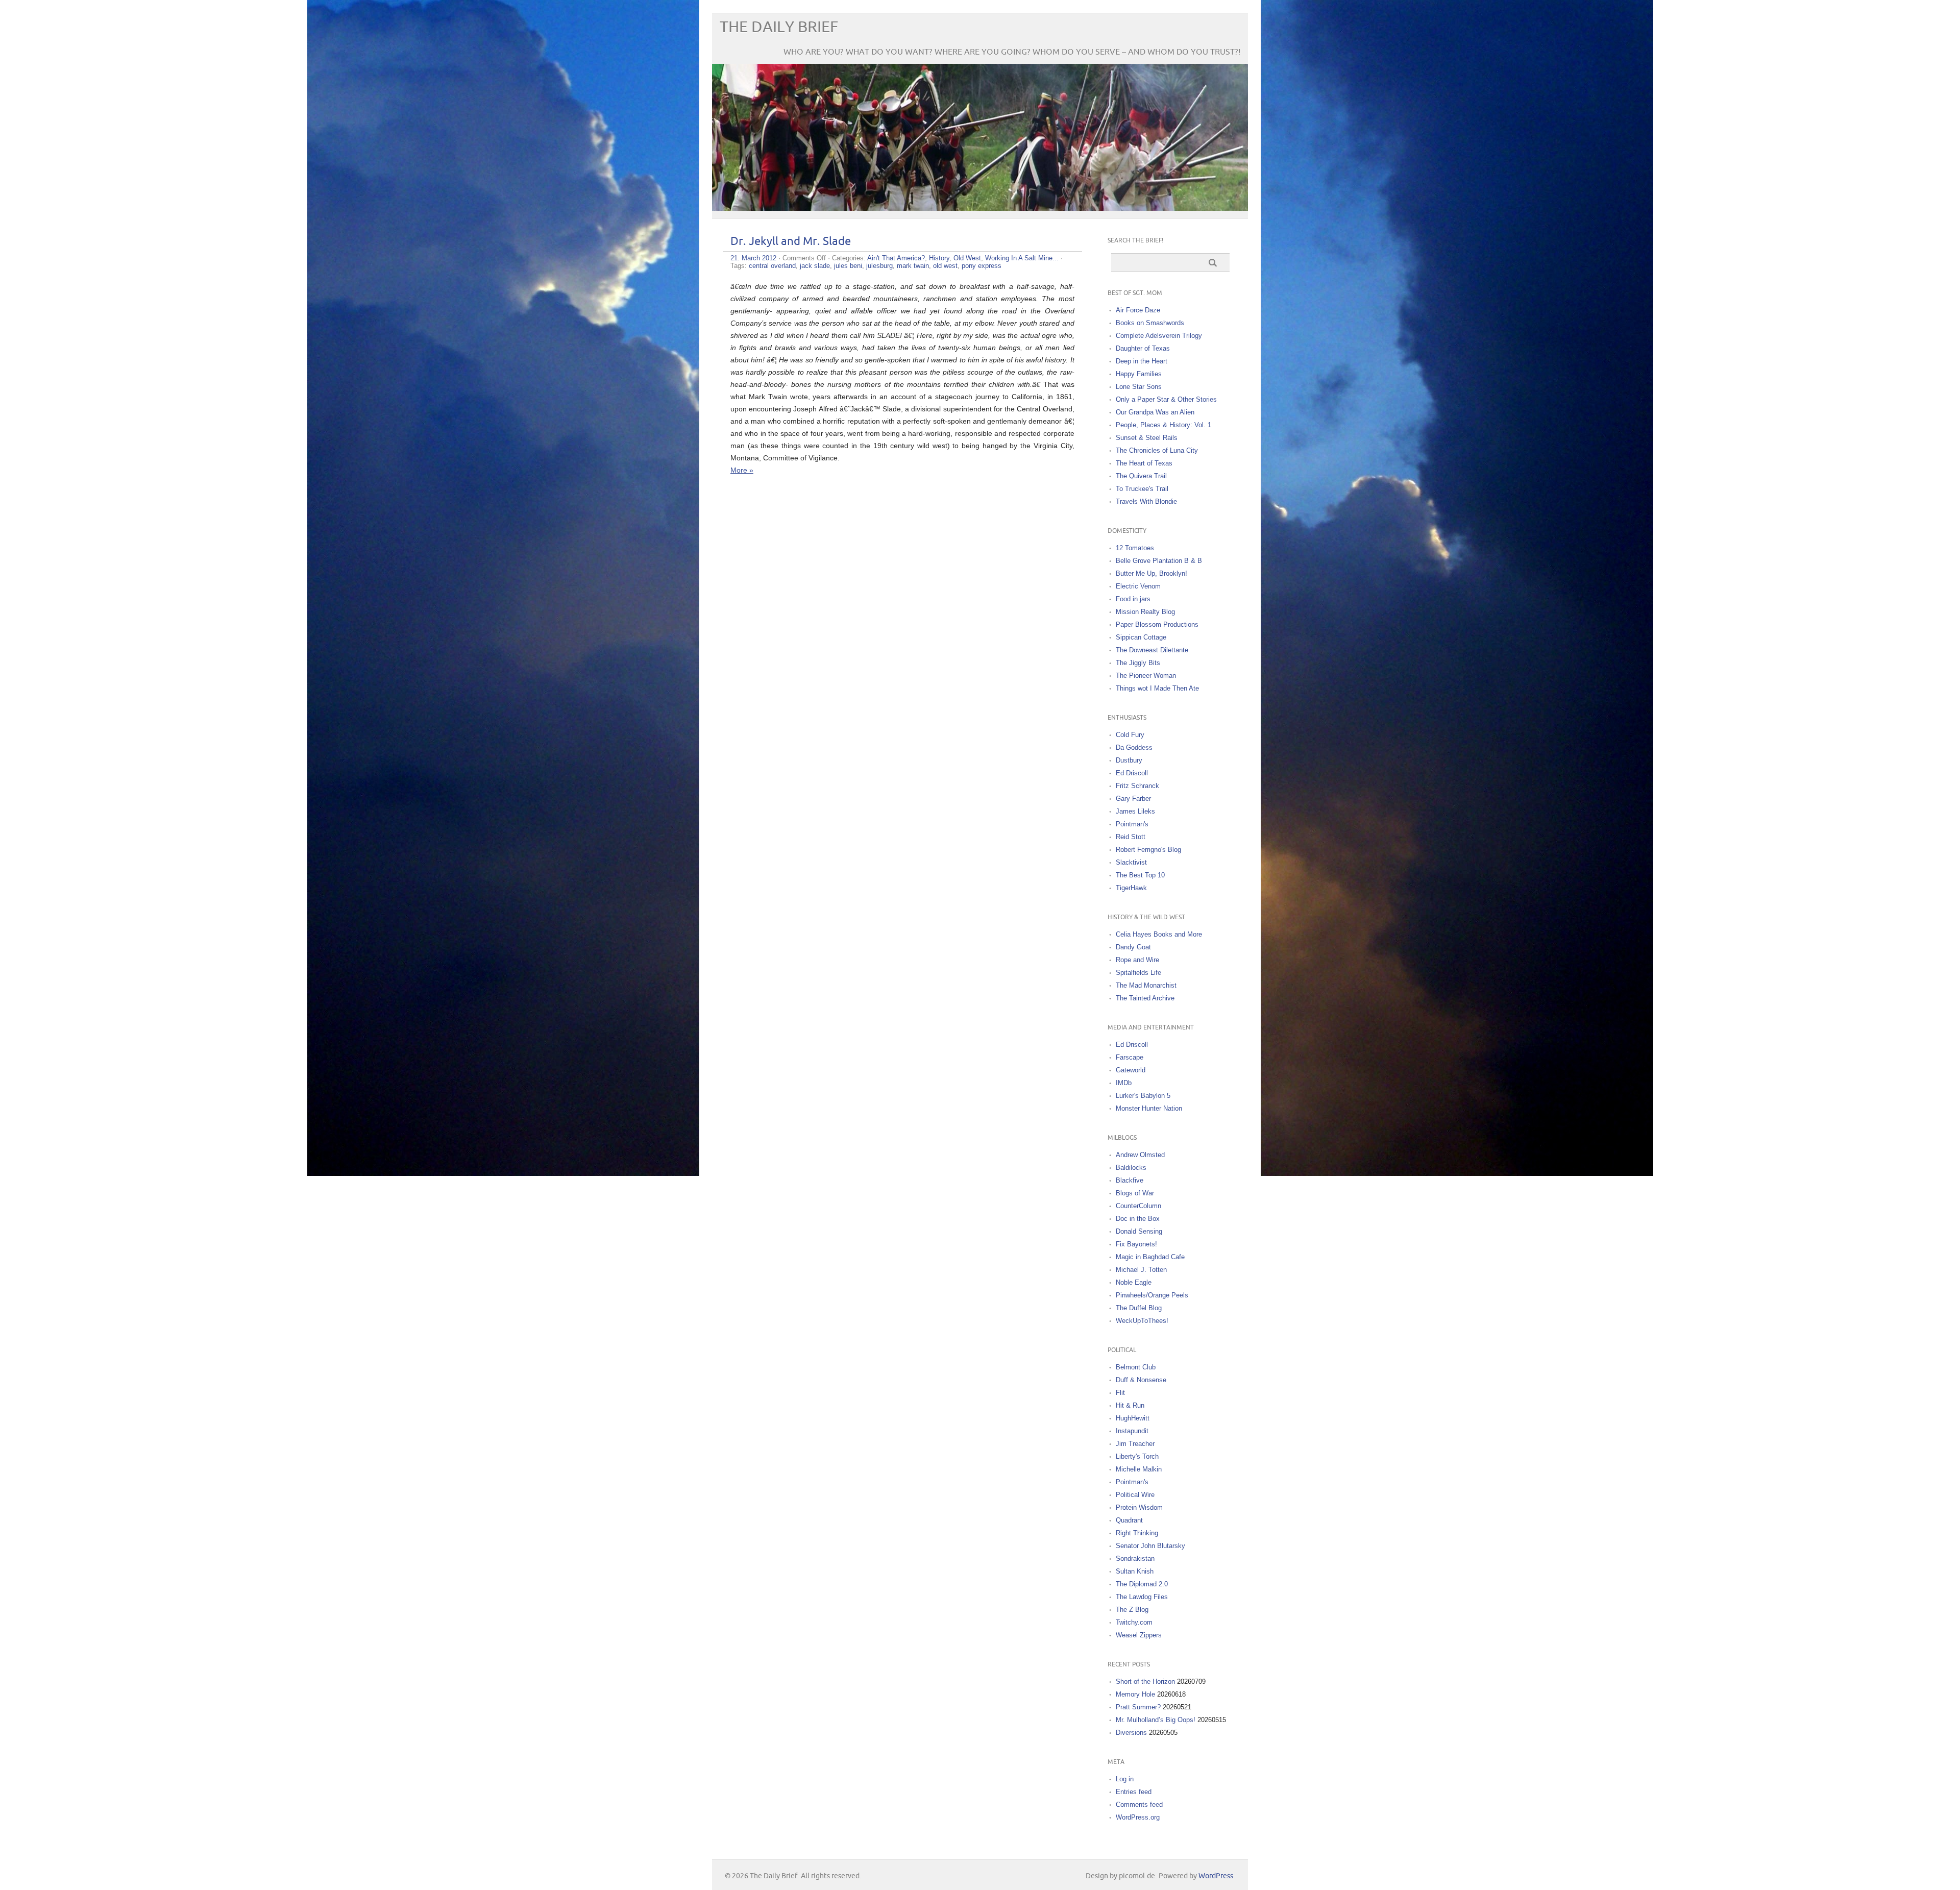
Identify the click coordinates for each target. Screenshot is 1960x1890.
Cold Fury (1130, 735)
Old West (967, 258)
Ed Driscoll (1132, 773)
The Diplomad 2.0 (1142, 1584)
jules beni (848, 266)
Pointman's (1132, 824)
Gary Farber (1133, 799)
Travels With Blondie (1146, 501)
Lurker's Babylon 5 (1143, 1096)
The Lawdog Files (1142, 1597)
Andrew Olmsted (1140, 1155)
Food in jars (1133, 599)
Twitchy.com (1134, 1622)
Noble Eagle (1134, 1282)
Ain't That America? (896, 258)
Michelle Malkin (1139, 1469)
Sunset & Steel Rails (1147, 438)
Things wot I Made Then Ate (1157, 688)
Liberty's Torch (1137, 1456)
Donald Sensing (1139, 1231)
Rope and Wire (1137, 960)
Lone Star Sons (1139, 387)
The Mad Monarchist (1146, 985)
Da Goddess (1134, 747)
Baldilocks (1131, 1168)
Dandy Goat (1133, 947)
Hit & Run (1130, 1405)
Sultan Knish (1135, 1571)
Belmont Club (1136, 1367)
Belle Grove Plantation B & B (1159, 561)
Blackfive (1130, 1180)
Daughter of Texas (1143, 348)
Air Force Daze (1138, 310)
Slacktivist (1131, 862)
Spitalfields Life (1138, 973)
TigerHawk (1131, 888)
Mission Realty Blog (1145, 612)
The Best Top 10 (1140, 875)
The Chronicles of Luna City (1157, 450)
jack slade (815, 266)
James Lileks (1135, 811)
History (939, 258)
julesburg (879, 266)
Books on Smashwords (1150, 323)
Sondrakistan (1135, 1558)
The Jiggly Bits (1138, 663)
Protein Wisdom (1139, 1507)
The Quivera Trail (1141, 476)
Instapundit (1132, 1431)
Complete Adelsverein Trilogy (1159, 336)
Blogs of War (1135, 1193)
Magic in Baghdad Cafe (1150, 1257)
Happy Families (1139, 374)
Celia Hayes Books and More (1159, 934)
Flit (1120, 1393)
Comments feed (1139, 1805)
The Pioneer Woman (1146, 676)
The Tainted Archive (1145, 998)
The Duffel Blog (1139, 1308)
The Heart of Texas (1144, 463)
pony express (982, 266)
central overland (772, 266)
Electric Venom (1138, 586)
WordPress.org (1138, 1817)
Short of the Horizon (1145, 1682)
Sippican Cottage (1141, 637)
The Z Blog (1132, 1610)
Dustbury (1129, 760)
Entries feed (1134, 1792)
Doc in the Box (1138, 1219)
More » (742, 470)
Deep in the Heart (1142, 361)
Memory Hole (1135, 1694)
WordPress (1216, 1876)
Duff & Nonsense (1141, 1380)
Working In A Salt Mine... (1022, 258)
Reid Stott (1131, 837)
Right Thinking (1137, 1533)
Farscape (1130, 1057)
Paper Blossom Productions (1157, 624)
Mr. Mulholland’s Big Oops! (1156, 1720)
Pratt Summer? (1138, 1707)
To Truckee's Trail (1142, 489)
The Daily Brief (779, 27)
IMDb (1124, 1083)
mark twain (913, 266)
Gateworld (1131, 1070)
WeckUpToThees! (1142, 1321)
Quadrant (1129, 1520)
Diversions (1131, 1733)
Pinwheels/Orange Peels (1152, 1295)
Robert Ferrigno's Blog (1148, 850)
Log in (1125, 1779)
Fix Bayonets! (1136, 1244)
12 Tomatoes (1135, 548)
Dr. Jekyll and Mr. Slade (791, 242)
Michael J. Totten (1141, 1270)
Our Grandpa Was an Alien (1155, 412)
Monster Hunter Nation (1149, 1108)
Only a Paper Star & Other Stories (1166, 399)
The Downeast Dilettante (1152, 650)
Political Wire (1135, 1495)
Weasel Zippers (1139, 1635)
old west (945, 266)
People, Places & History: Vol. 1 (1163, 425)
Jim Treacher (1135, 1444)
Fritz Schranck (1137, 786)
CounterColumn (1138, 1206)
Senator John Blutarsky (1150, 1546)
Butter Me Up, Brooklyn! (1151, 573)
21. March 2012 (753, 258)
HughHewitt (1133, 1418)
